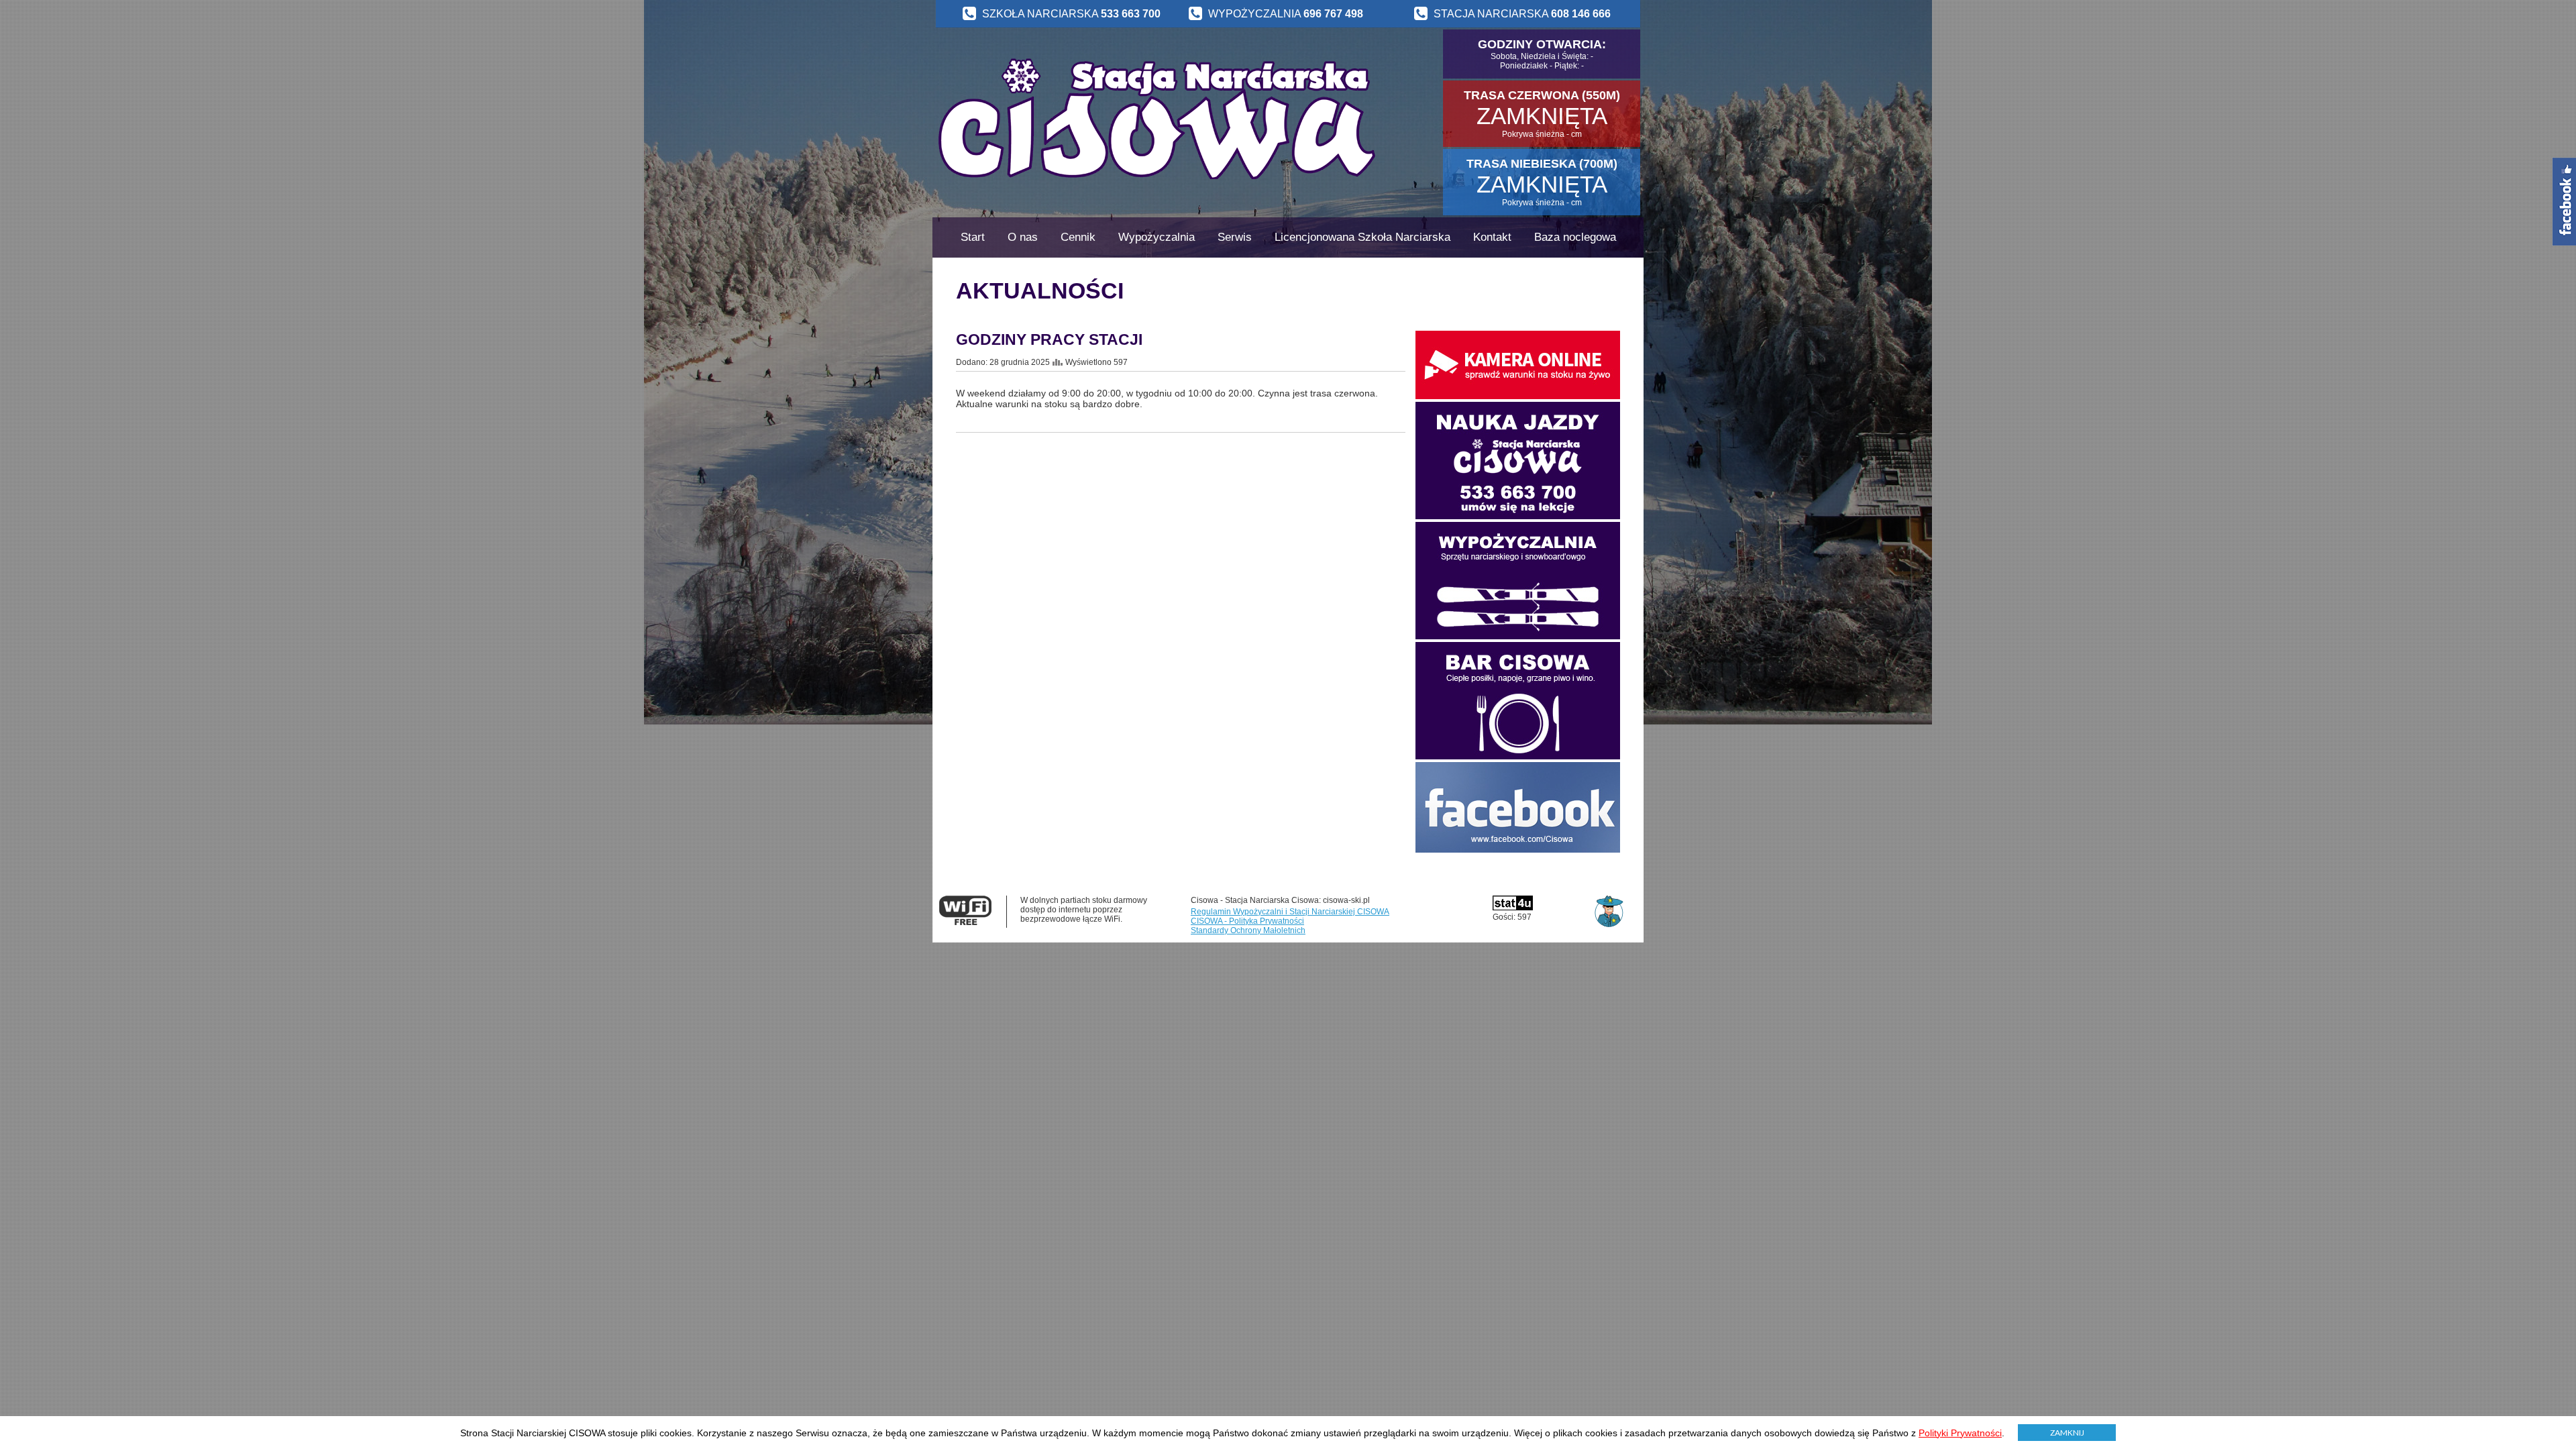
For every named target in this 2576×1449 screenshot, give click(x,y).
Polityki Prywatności (1960, 1433)
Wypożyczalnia (1157, 237)
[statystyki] (1513, 908)
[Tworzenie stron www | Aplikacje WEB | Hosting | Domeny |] (1609, 902)
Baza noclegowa (1575, 237)
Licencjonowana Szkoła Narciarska (1362, 237)
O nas (1023, 237)
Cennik (1078, 237)
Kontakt (1492, 237)
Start (973, 237)
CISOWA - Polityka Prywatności (1247, 921)
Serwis (1235, 237)
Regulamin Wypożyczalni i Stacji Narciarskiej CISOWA (1290, 912)
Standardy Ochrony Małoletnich (1248, 930)
